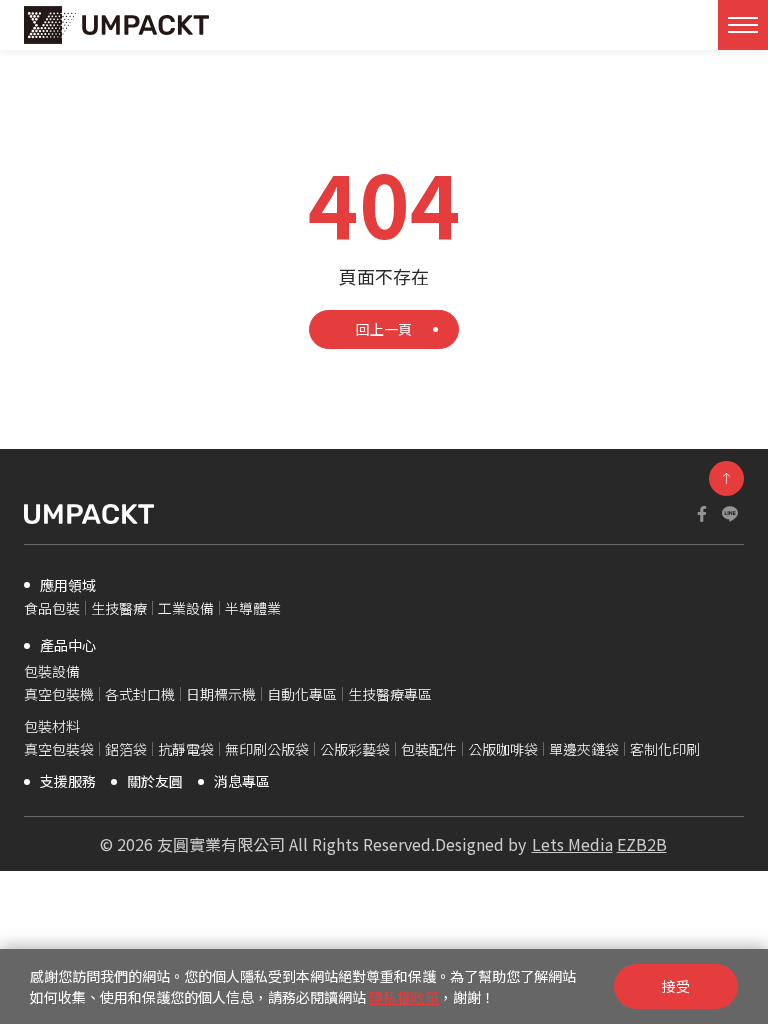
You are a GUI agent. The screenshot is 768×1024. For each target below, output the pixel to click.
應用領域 (68, 585)
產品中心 (68, 645)
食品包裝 (52, 608)
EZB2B (642, 844)
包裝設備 (52, 671)
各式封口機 (140, 694)
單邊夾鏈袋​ (584, 749)
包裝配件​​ (429, 749)
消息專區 (242, 781)
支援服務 (68, 781)
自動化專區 (302, 694)
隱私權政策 (404, 997)
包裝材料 (52, 726)
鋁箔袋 (126, 749)
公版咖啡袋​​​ (503, 749)
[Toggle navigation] (743, 25)
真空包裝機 (59, 694)
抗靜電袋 (186, 749)
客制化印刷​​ (665, 749)
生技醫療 (119, 608)
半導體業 (253, 608)
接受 (676, 986)
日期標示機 (221, 694)
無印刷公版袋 (267, 749)
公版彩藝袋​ (355, 749)
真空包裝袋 (59, 749)
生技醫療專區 (390, 694)
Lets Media (572, 844)
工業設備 (186, 608)
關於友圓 (155, 781)
